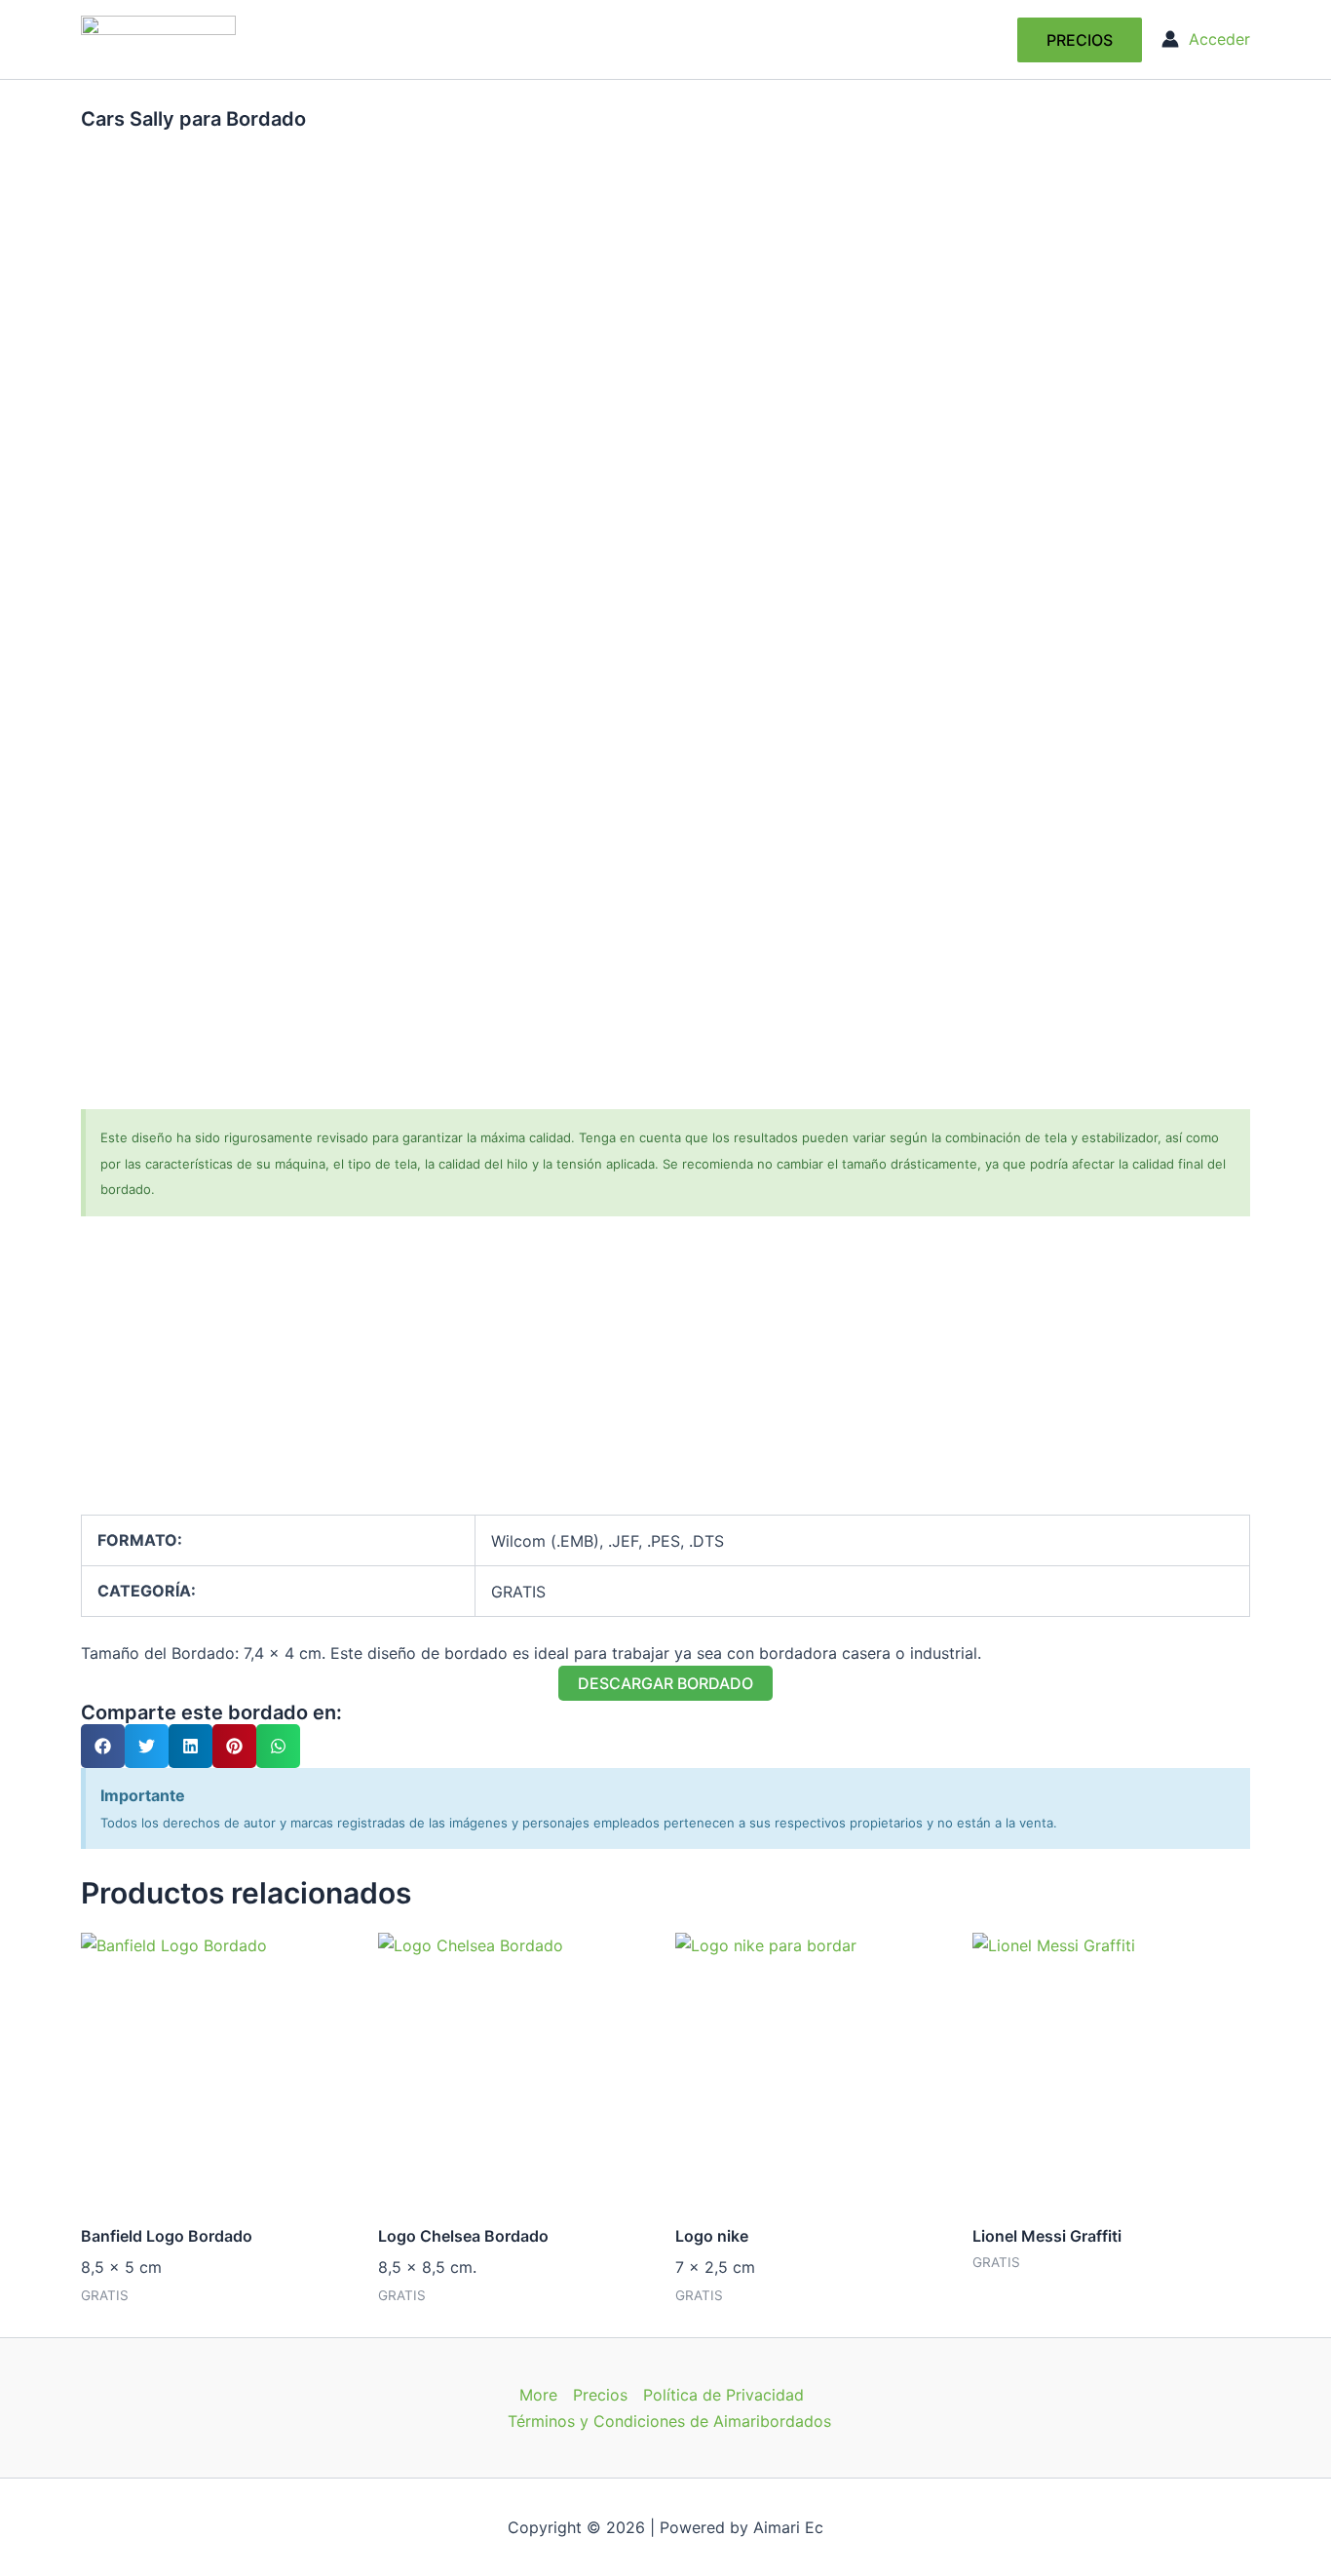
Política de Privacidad (723, 2395)
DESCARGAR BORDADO (665, 1683)
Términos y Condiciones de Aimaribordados (669, 2421)
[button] (1080, 40)
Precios (600, 2395)
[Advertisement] (665, 1378)
